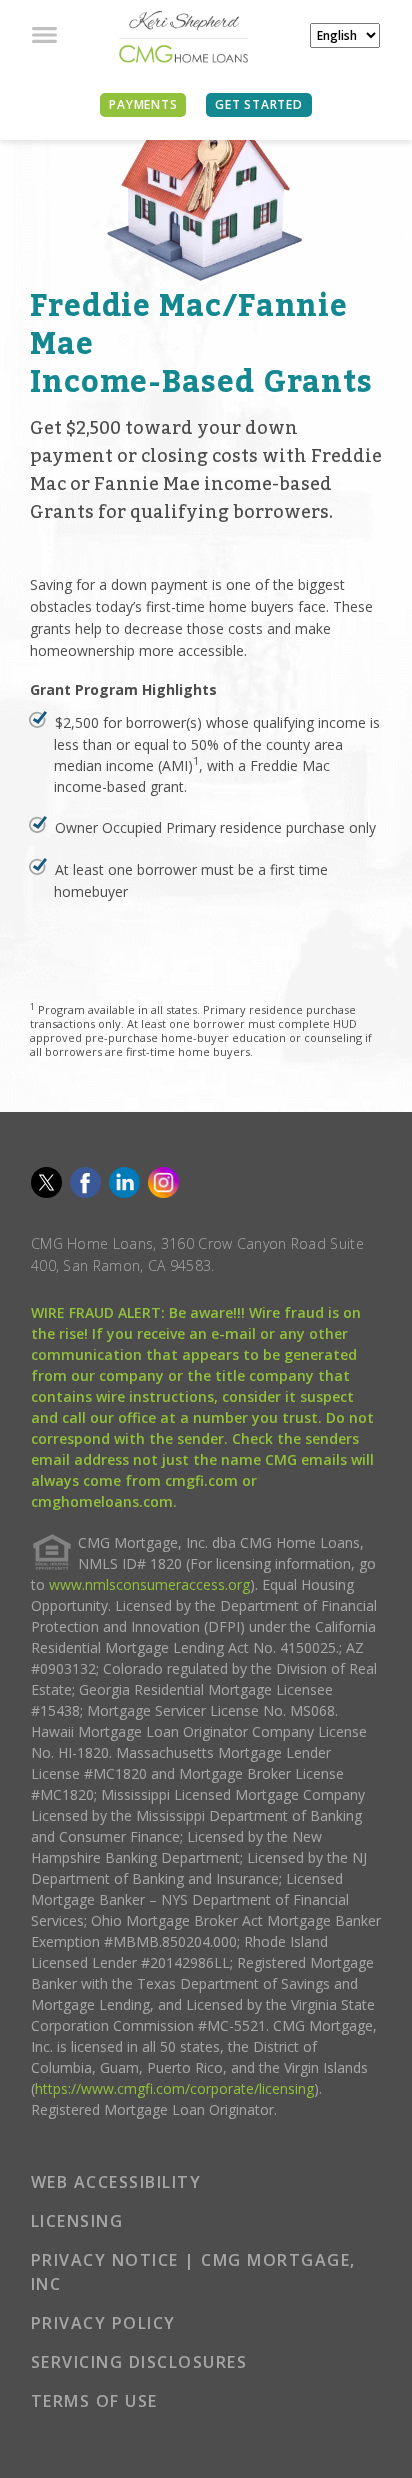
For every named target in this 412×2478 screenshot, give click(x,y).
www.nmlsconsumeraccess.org (149, 1584)
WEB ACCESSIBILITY (116, 2182)
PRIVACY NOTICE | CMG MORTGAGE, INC (193, 2272)
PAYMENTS (143, 104)
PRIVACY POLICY (103, 2323)
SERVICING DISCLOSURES (139, 2362)
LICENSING (77, 2221)
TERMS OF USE (94, 2401)
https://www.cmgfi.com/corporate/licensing (174, 2088)
